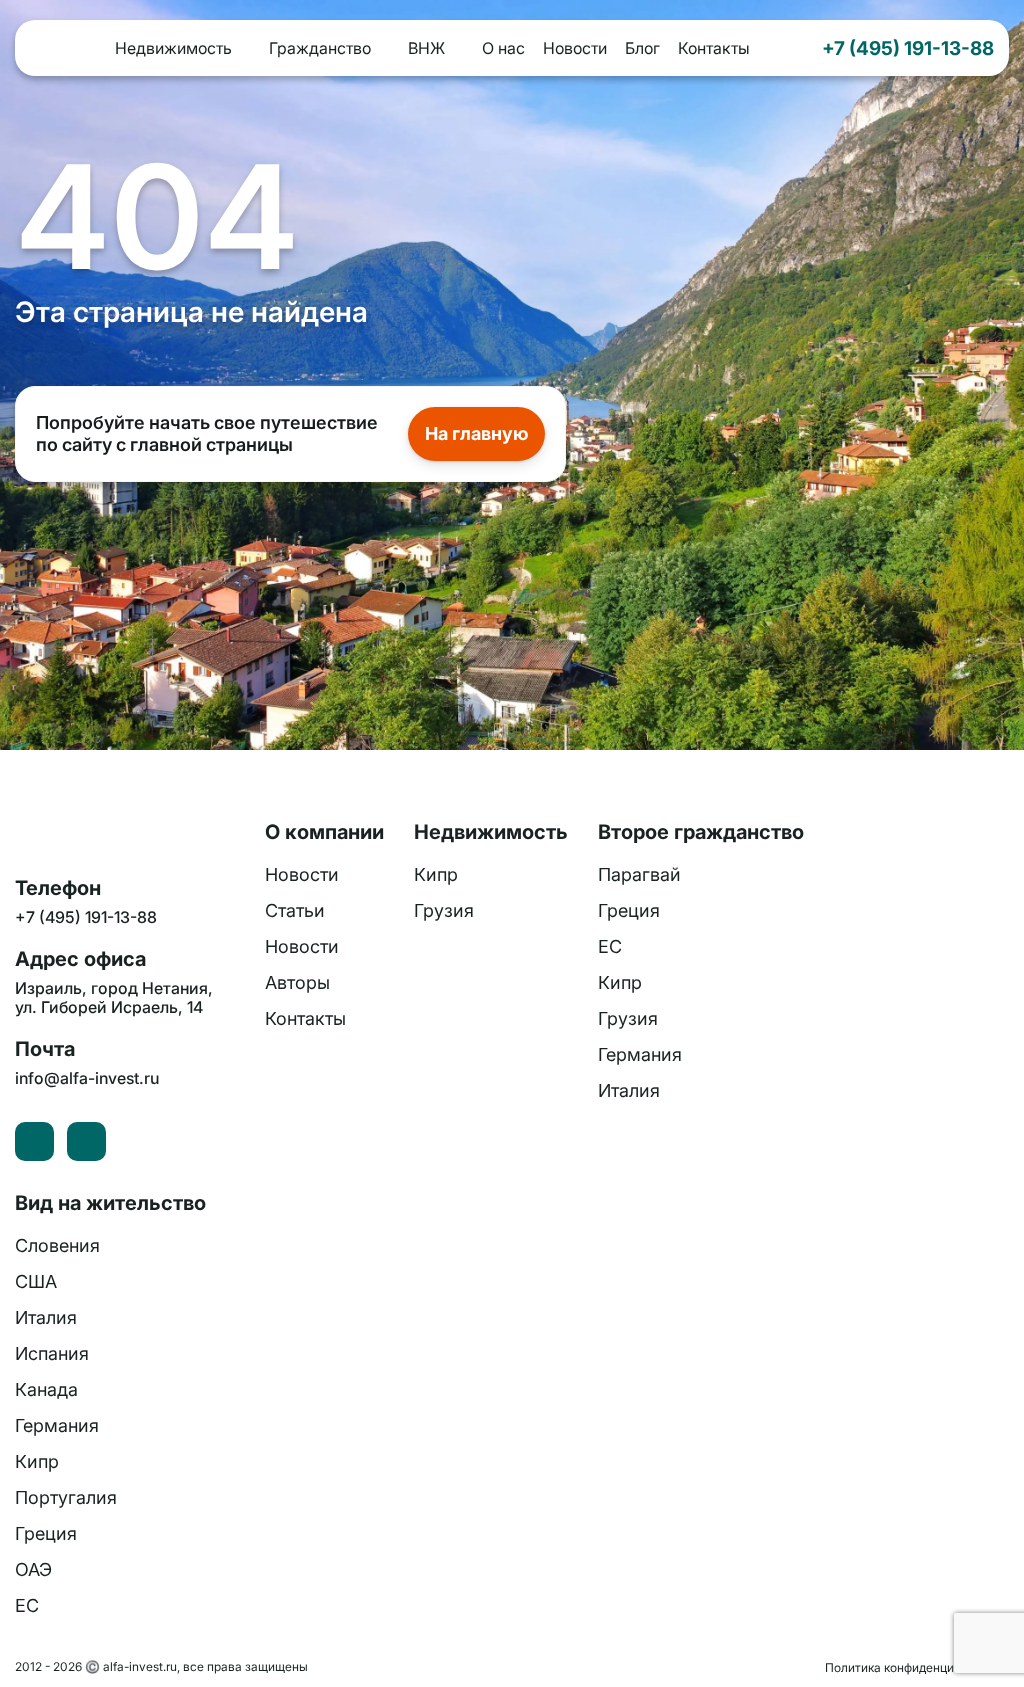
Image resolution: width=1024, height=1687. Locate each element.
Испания (52, 1353)
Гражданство (320, 48)
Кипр (436, 874)
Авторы (297, 982)
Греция (629, 910)
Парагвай (639, 874)
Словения (57, 1245)
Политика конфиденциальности (917, 1667)
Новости (575, 48)
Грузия (444, 910)
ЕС (610, 946)
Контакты (714, 48)
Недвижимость (173, 48)
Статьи (295, 910)
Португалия (66, 1497)
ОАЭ (33, 1569)
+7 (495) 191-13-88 (908, 48)
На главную (476, 433)
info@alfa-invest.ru (87, 1078)
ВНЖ (426, 48)
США (36, 1281)
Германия (640, 1054)
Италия (629, 1090)
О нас (503, 48)
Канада (46, 1389)
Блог (642, 48)
